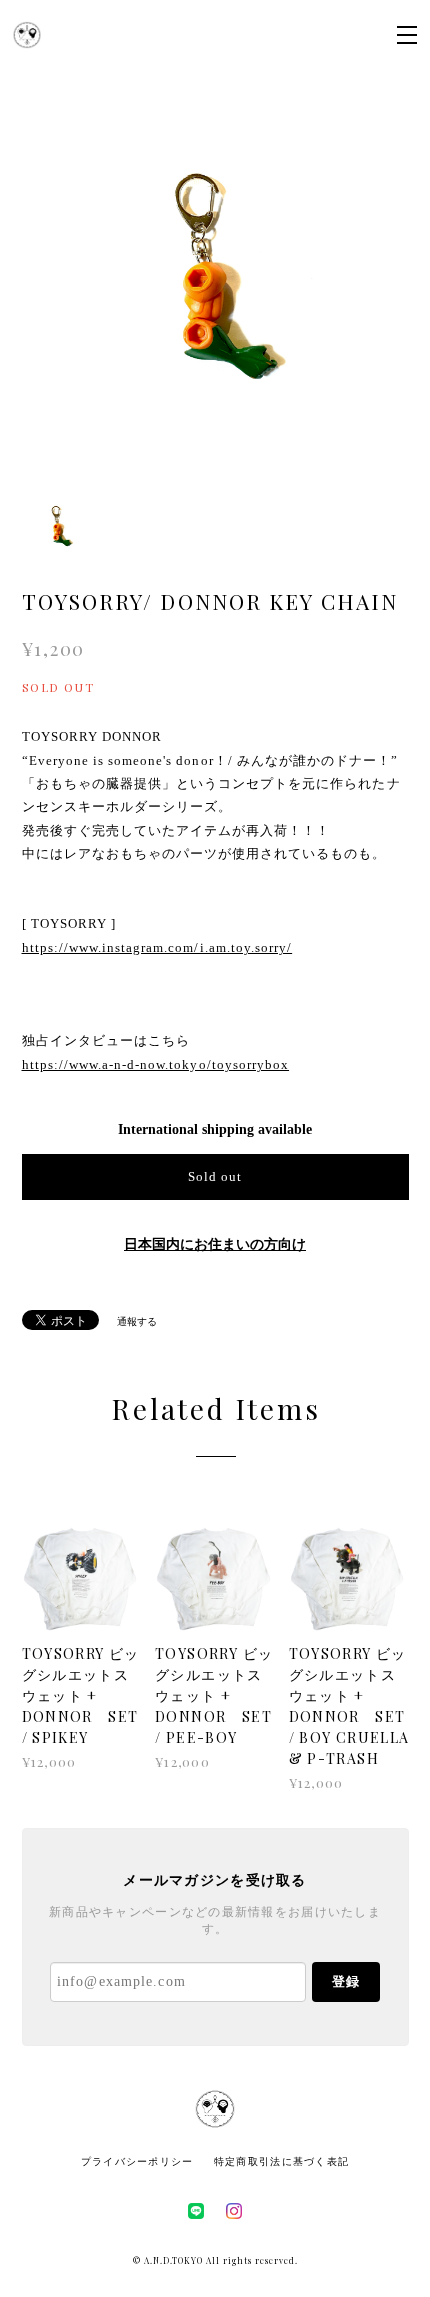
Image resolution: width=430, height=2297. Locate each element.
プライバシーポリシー (137, 2161)
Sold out (215, 1176)
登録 (346, 1981)
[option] (215, 285)
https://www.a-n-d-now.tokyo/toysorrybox (156, 1064)
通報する (137, 1321)
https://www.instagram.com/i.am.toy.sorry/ (157, 947)
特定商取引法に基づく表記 (281, 2161)
